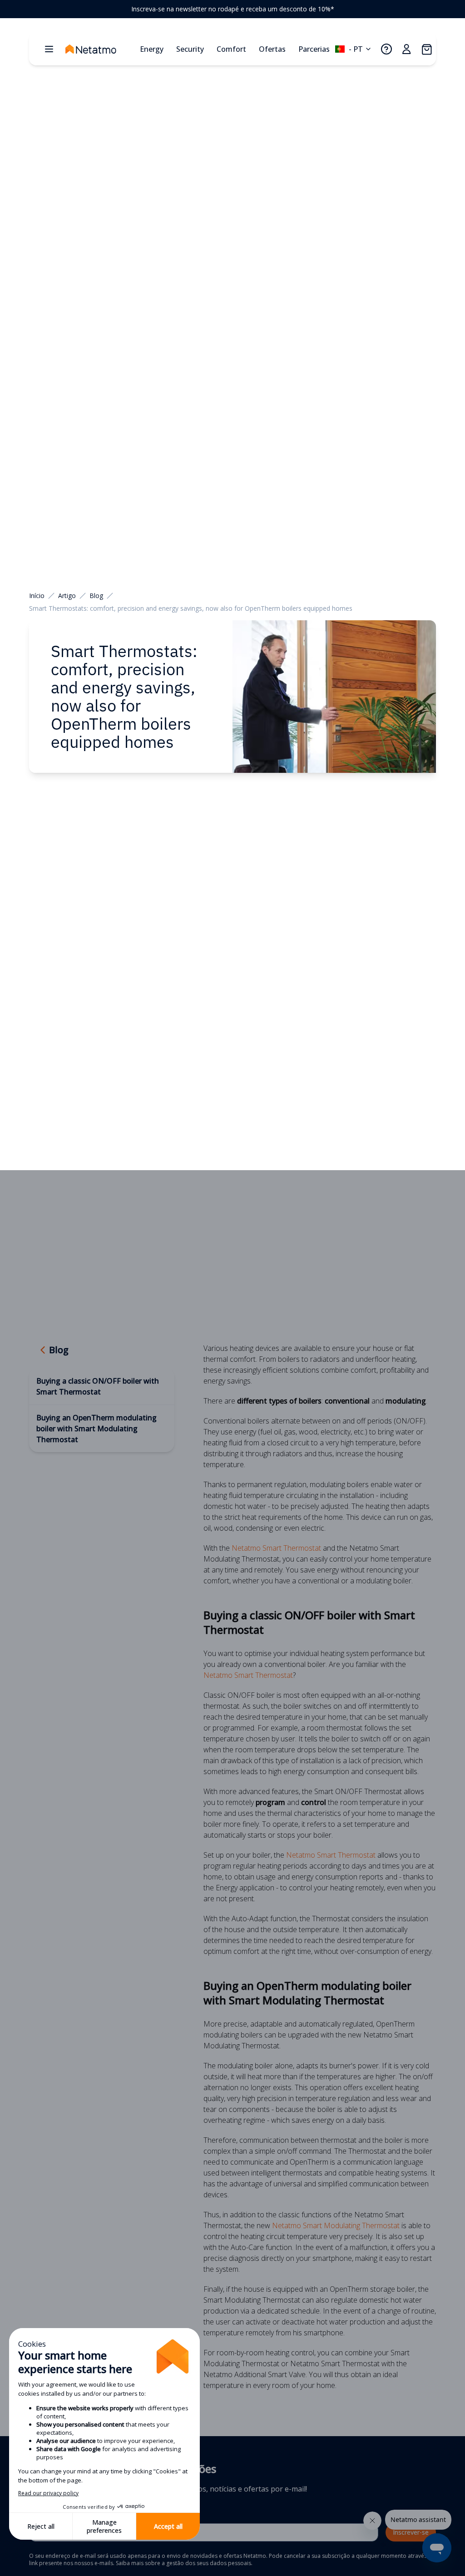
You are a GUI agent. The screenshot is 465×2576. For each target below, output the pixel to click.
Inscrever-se (411, 2532)
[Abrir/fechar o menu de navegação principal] (49, 49)
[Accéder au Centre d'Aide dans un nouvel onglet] (386, 49)
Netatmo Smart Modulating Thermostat (336, 2225)
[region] (232, 9)
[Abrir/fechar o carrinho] (426, 49)
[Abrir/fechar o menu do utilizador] (406, 49)
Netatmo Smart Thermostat (276, 1548)
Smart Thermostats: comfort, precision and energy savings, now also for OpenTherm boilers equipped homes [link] (191, 608)
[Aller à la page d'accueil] (100, 49)
